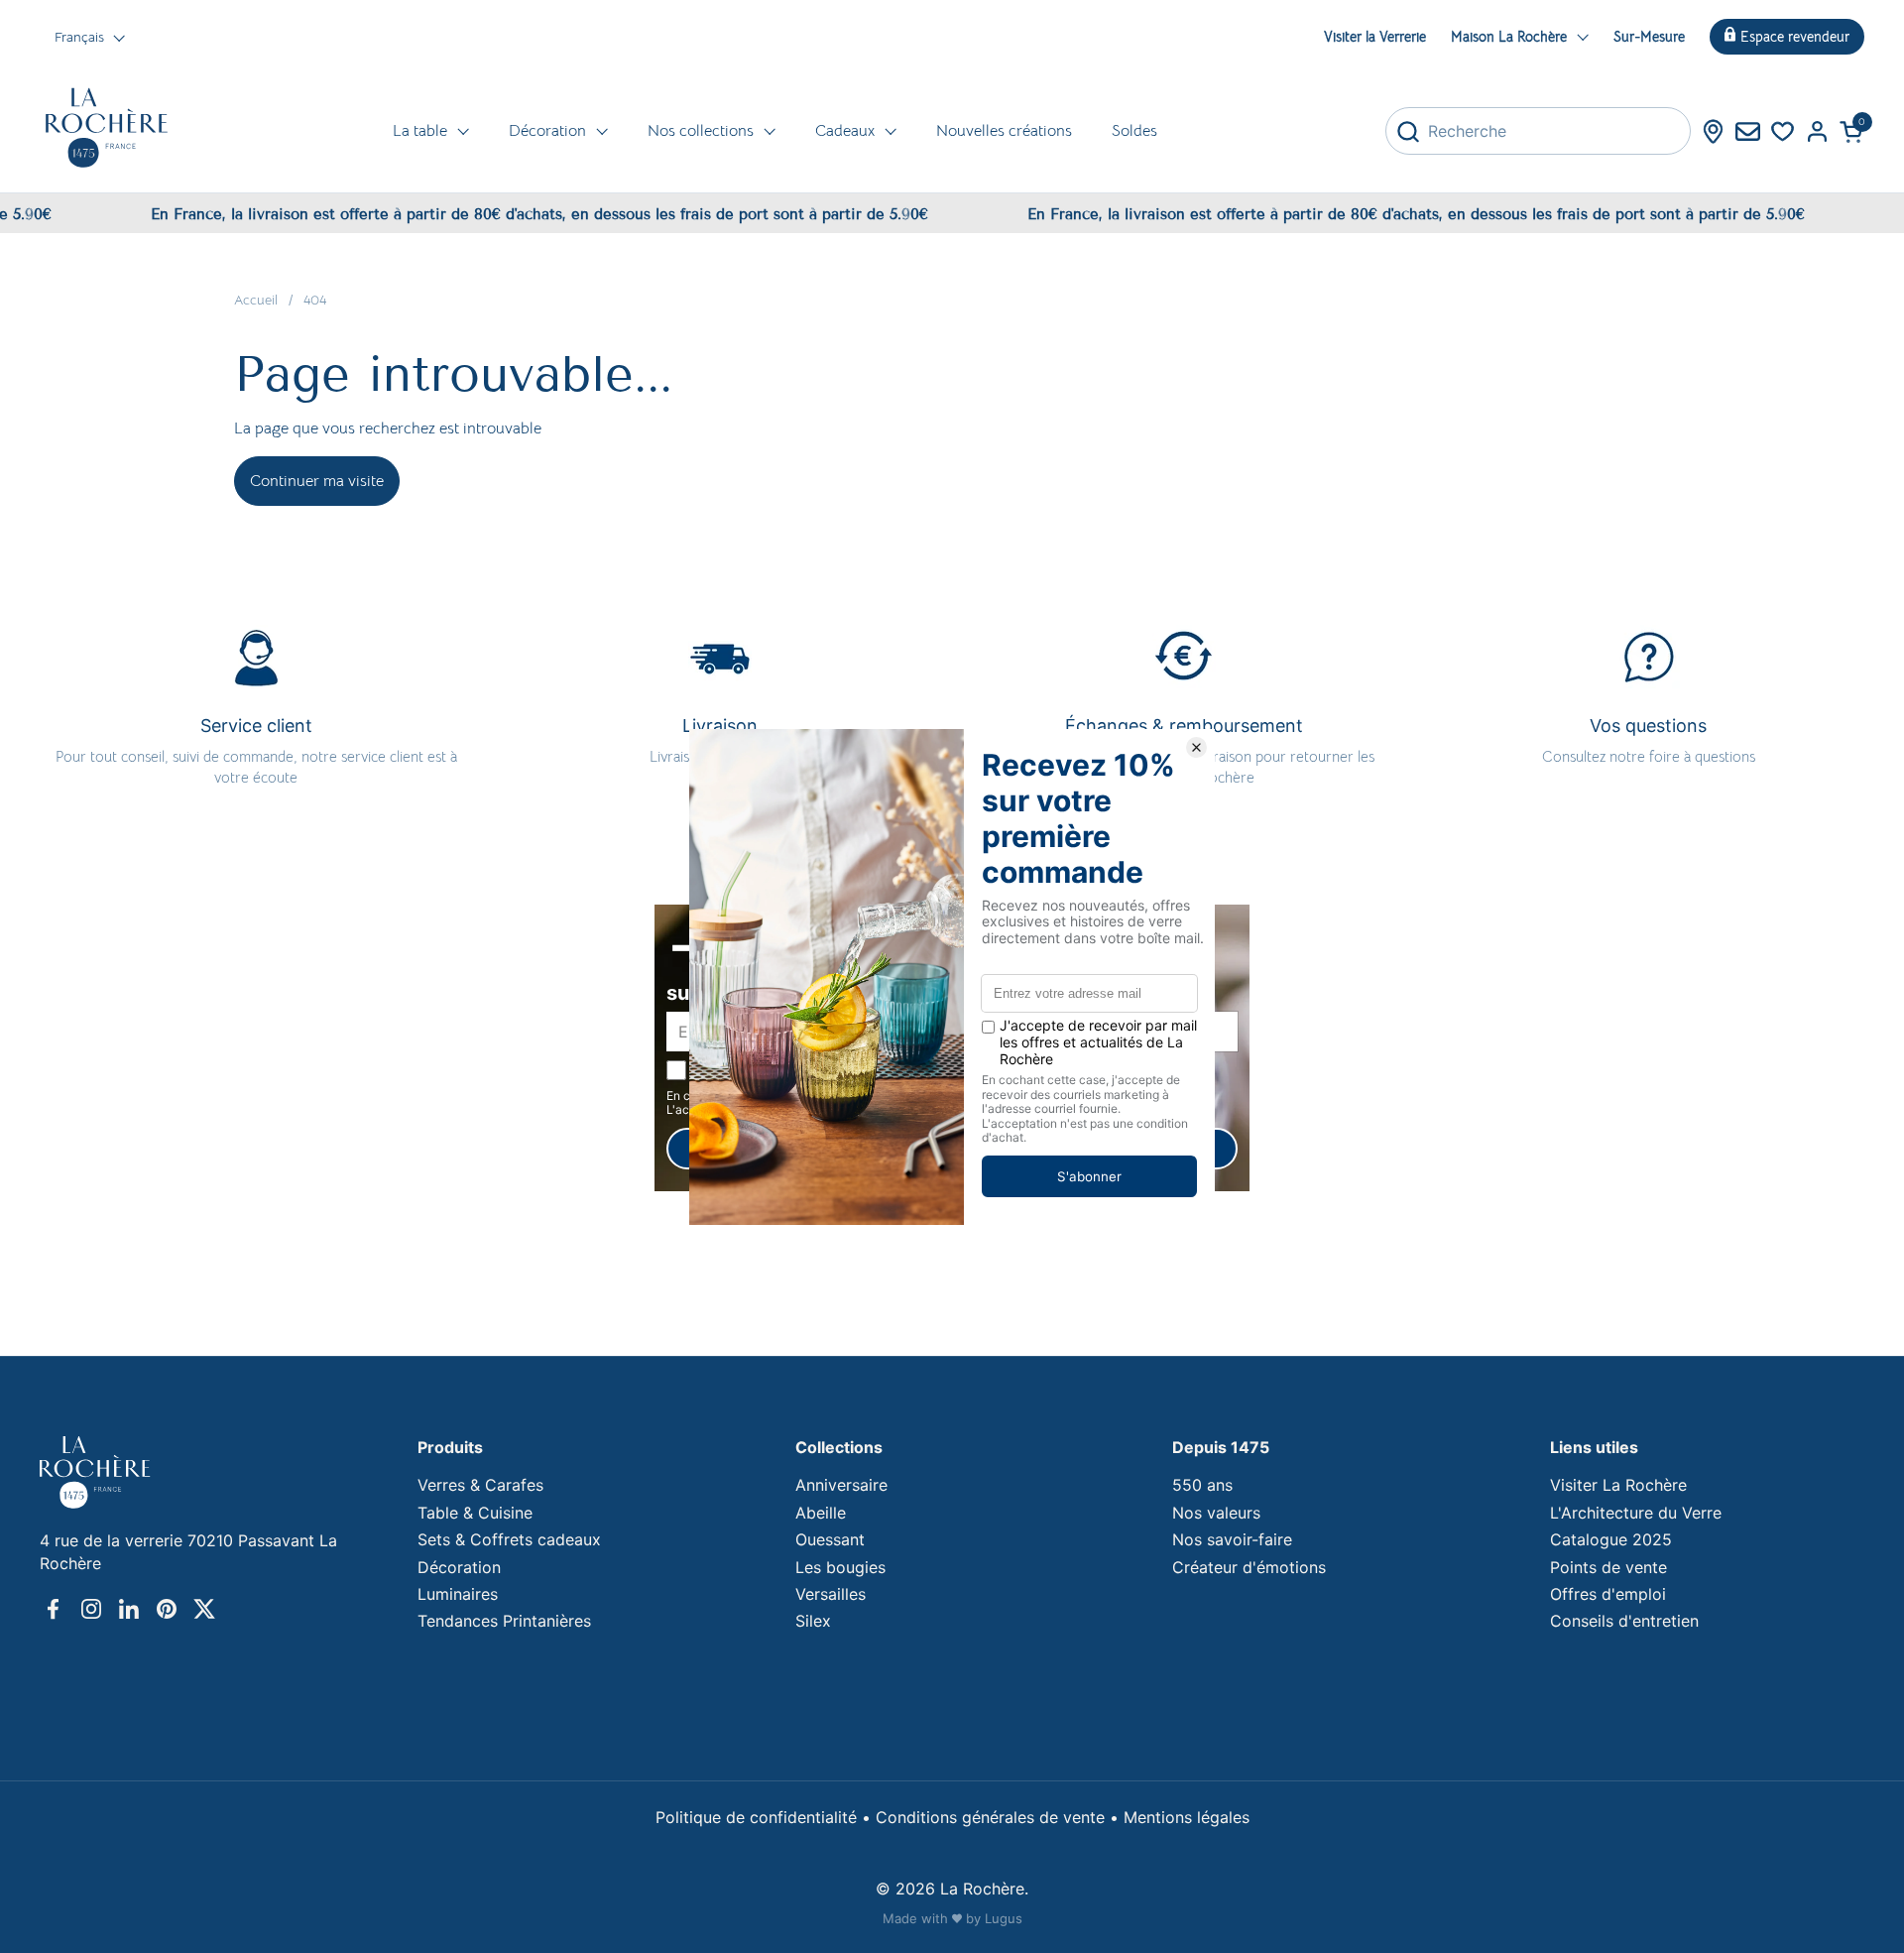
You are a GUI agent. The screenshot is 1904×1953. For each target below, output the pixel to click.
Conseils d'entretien (1624, 1621)
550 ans (1202, 1485)
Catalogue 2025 (1611, 1539)
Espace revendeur (1795, 37)
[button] (1852, 131)
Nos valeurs (1216, 1513)
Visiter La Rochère (1618, 1485)
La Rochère (982, 1889)
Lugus (1004, 1918)
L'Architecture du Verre (1636, 1513)
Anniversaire (841, 1485)
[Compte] (1817, 131)
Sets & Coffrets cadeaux (509, 1539)
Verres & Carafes (480, 1485)
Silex (813, 1621)
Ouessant (830, 1539)
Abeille (821, 1513)
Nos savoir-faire (1232, 1539)
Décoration (459, 1567)
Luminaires (458, 1594)
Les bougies (840, 1567)
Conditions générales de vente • (1000, 1817)
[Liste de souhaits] (1783, 131)
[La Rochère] (107, 128)
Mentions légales (1187, 1817)
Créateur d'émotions (1249, 1567)
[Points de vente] (1713, 131)
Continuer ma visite (317, 481)
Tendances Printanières (504, 1621)
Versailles (831, 1594)
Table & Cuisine (475, 1513)
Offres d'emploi (1608, 1594)
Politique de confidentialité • (766, 1817)
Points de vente (1608, 1567)
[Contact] (1748, 131)
